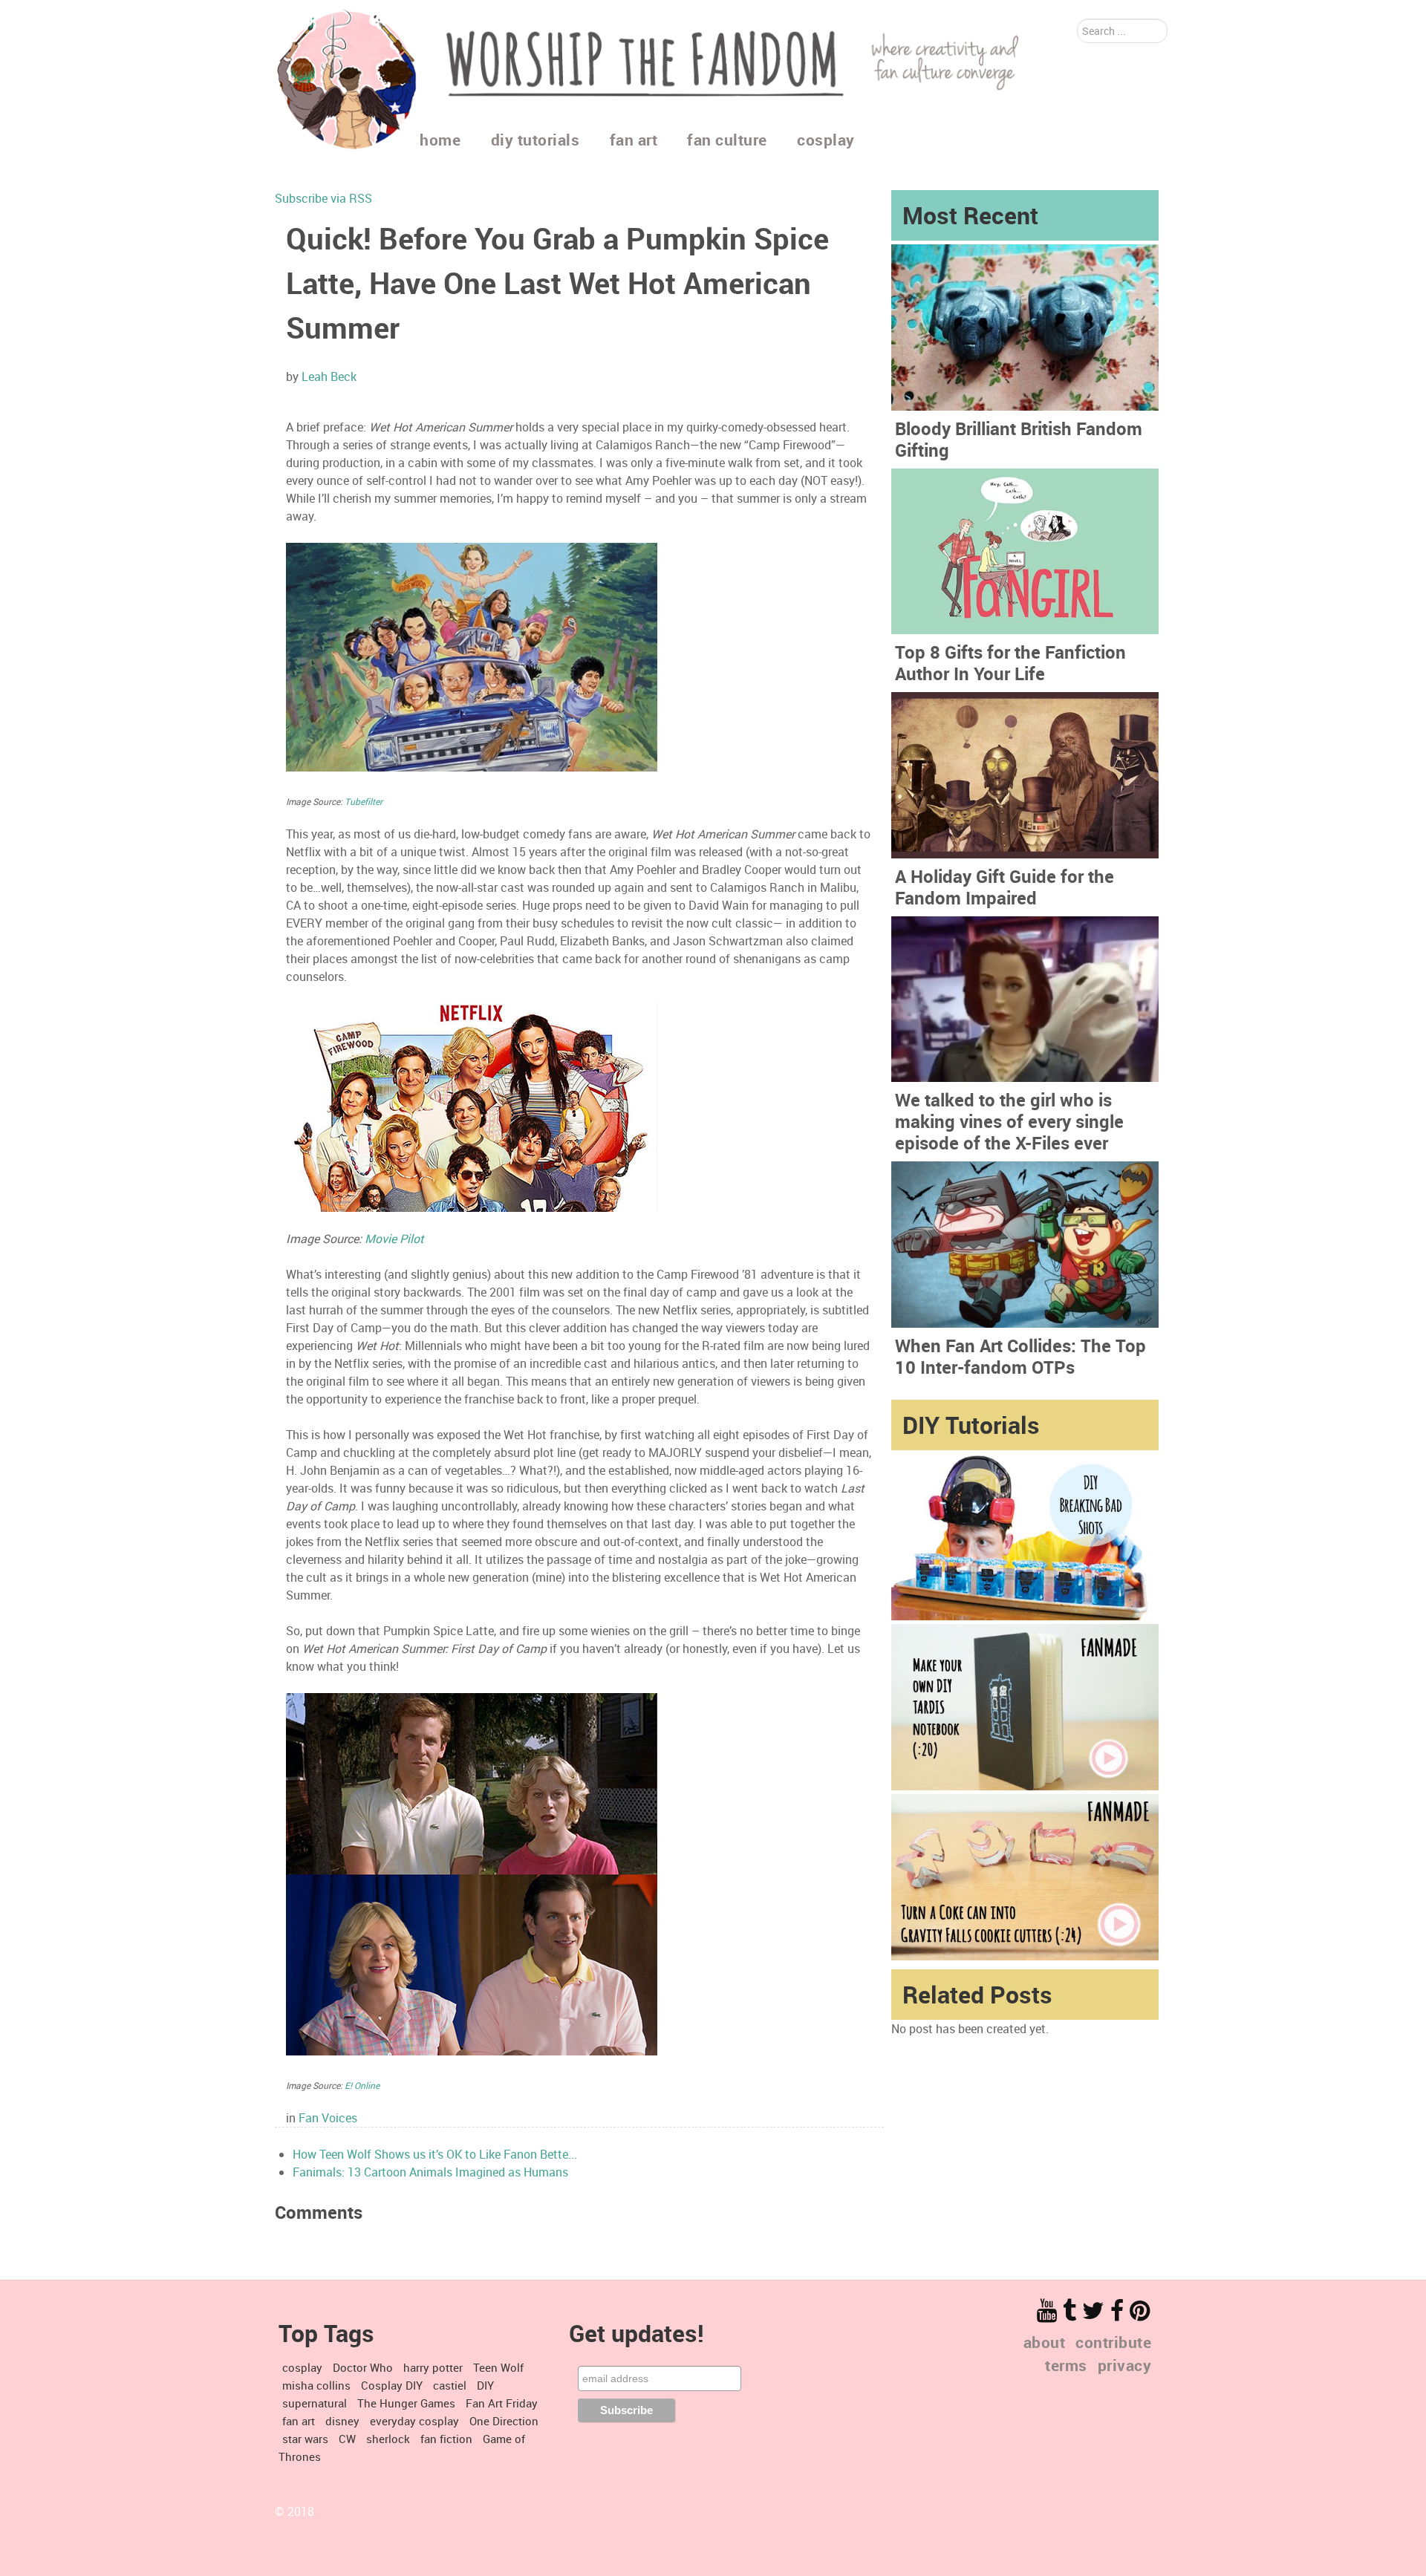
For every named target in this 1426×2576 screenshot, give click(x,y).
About (1045, 2342)
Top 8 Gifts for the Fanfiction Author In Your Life (1010, 663)
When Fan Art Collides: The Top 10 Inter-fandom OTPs (1020, 1356)
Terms (1066, 2365)
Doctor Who (363, 2367)
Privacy (1125, 2365)
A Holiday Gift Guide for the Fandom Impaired (1005, 887)
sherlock (388, 2439)
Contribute (1113, 2342)
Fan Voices (328, 2118)
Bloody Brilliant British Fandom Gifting (1019, 439)
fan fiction (446, 2439)
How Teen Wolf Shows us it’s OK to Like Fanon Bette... (435, 2154)
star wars (305, 2439)
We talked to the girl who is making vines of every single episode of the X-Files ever (1009, 1121)
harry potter (433, 2367)
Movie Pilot (394, 1239)
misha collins (316, 2385)
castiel (450, 2385)
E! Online (362, 2085)
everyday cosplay (414, 2421)
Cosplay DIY (392, 2385)
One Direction (504, 2421)
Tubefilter (364, 801)
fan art (299, 2421)
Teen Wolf (498, 2367)
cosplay (302, 2367)
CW (347, 2439)
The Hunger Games (406, 2403)
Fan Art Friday (502, 2403)
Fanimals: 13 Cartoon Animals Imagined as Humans (430, 2172)
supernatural (315, 2403)
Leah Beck (329, 376)
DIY (485, 2385)
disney (342, 2421)
